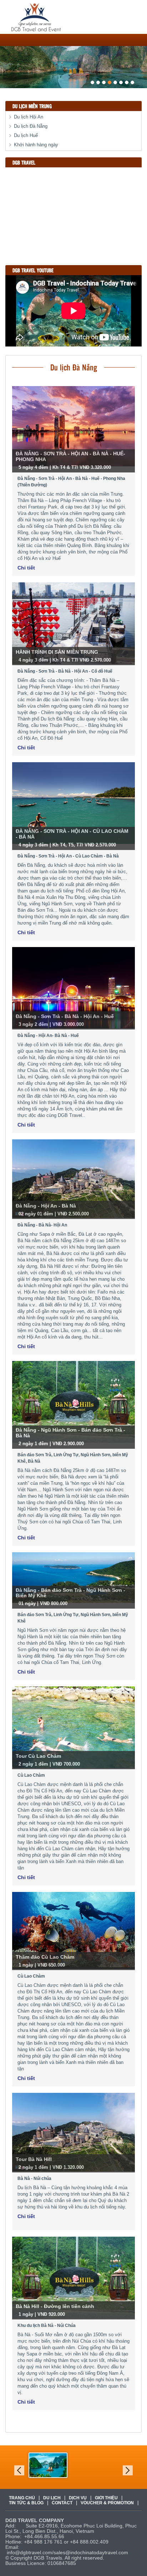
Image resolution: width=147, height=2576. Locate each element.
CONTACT (62, 2503)
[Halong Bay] (48, 2465)
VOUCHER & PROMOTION (107, 2503)
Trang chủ (22, 2498)
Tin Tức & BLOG (26, 2503)
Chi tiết (26, 568)
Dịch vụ (78, 2498)
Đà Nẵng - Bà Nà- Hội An (42, 1225)
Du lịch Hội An (29, 117)
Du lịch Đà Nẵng (31, 126)
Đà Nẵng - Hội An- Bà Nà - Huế (48, 1036)
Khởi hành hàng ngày (36, 145)
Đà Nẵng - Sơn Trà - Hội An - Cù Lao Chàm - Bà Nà (68, 856)
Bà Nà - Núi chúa (34, 2178)
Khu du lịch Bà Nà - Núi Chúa (47, 2326)
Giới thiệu (106, 2498)
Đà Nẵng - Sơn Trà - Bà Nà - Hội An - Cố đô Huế (65, 671)
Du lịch (52, 2498)
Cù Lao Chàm (31, 1775)
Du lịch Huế (26, 135)
